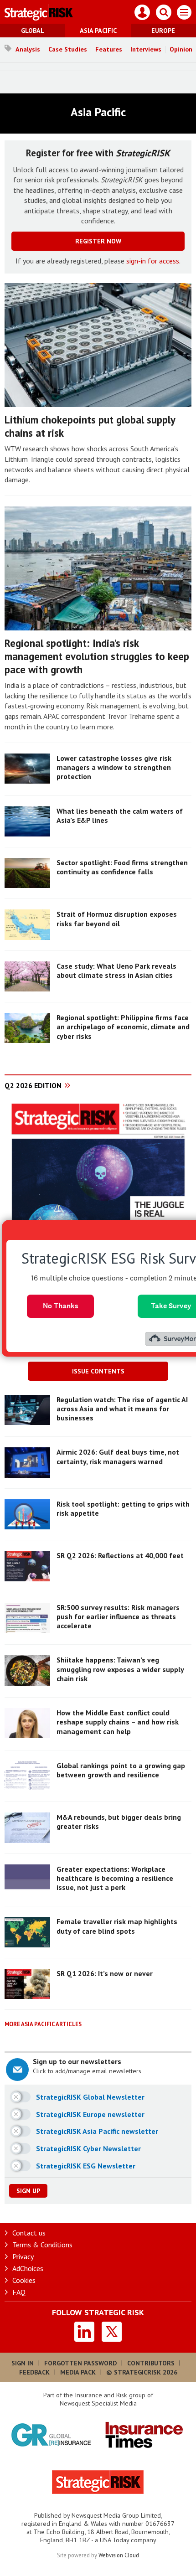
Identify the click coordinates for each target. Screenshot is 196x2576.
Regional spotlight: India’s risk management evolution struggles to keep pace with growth (97, 656)
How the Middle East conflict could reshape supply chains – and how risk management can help (118, 1722)
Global (33, 31)
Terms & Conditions (42, 2245)
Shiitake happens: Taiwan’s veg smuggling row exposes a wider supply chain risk (120, 1669)
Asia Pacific (98, 31)
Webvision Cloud (119, 2555)
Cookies (24, 2280)
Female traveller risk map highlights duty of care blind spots (117, 1926)
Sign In (23, 2363)
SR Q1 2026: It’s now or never (105, 1973)
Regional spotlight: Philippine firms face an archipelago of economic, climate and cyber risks (123, 1027)
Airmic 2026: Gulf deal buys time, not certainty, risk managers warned (118, 1456)
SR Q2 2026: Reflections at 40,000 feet (120, 1555)
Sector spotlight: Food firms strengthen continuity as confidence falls (122, 867)
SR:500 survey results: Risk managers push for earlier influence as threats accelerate (118, 1617)
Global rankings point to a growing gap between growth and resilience (121, 1770)
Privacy (23, 2256)
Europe (163, 31)
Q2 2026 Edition (33, 1085)
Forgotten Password (80, 2363)
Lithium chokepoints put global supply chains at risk (90, 426)
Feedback (34, 2372)
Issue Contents (98, 1371)
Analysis (28, 49)
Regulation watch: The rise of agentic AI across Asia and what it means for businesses (122, 1409)
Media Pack (78, 2372)
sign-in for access (153, 261)
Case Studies (68, 49)
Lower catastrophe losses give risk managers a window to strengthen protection (114, 767)
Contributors (151, 2363)
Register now (98, 241)
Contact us (29, 2233)
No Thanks (61, 1306)
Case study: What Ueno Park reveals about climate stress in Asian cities (116, 971)
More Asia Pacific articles (43, 2024)
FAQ (19, 2292)
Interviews (146, 49)
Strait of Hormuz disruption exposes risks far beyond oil (117, 919)
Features (109, 49)
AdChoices (28, 2268)
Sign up (28, 2191)
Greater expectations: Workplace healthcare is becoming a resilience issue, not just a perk (115, 1878)
